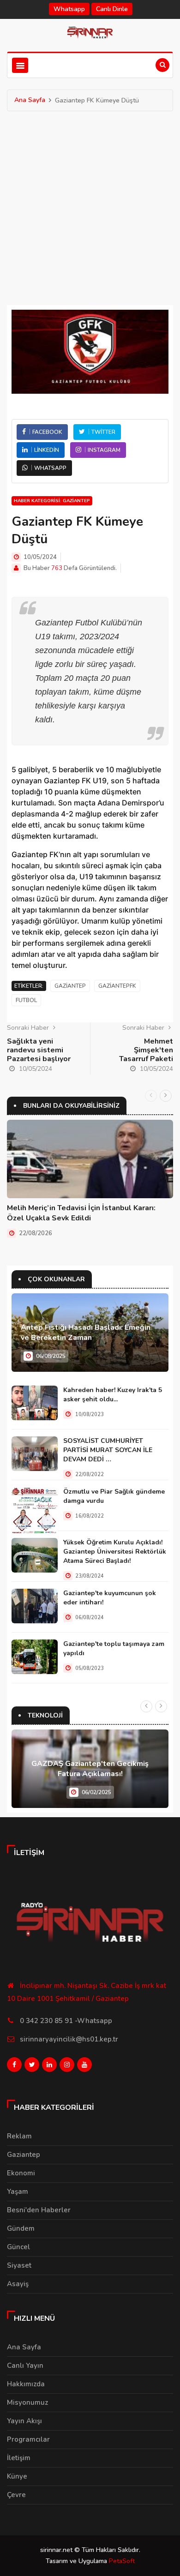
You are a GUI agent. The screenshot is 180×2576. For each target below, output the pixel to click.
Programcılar (28, 2439)
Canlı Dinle (112, 9)
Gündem (21, 2228)
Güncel (18, 2247)
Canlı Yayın (25, 2366)
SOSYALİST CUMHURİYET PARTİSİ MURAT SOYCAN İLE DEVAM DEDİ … (108, 1450)
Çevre (16, 2495)
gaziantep (70, 986)
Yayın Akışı (24, 2421)
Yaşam (18, 2192)
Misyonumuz (27, 2402)
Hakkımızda (26, 2384)
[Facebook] (14, 2067)
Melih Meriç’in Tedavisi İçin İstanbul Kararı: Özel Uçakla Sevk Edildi (81, 1213)
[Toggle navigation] (20, 65)
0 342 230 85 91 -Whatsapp (66, 2021)
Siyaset (19, 2265)
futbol (26, 1000)
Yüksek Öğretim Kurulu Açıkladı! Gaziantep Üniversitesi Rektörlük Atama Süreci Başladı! (115, 1552)
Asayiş (18, 2284)
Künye (17, 2476)
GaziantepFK (117, 986)
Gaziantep (24, 2155)
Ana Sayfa (30, 100)
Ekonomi (21, 2173)
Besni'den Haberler (39, 2210)
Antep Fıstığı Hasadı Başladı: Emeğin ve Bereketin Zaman (86, 1333)
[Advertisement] (90, 206)
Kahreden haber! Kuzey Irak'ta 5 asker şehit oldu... (113, 1395)
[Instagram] (67, 2067)
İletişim (19, 2458)
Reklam (19, 2136)
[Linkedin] (49, 2067)
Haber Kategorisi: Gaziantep (52, 501)
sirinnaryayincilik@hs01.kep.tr (69, 2039)
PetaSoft (122, 2561)
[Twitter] (32, 2067)
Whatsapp (69, 9)
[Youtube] (84, 2067)
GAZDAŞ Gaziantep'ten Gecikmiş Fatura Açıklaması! (90, 1769)
